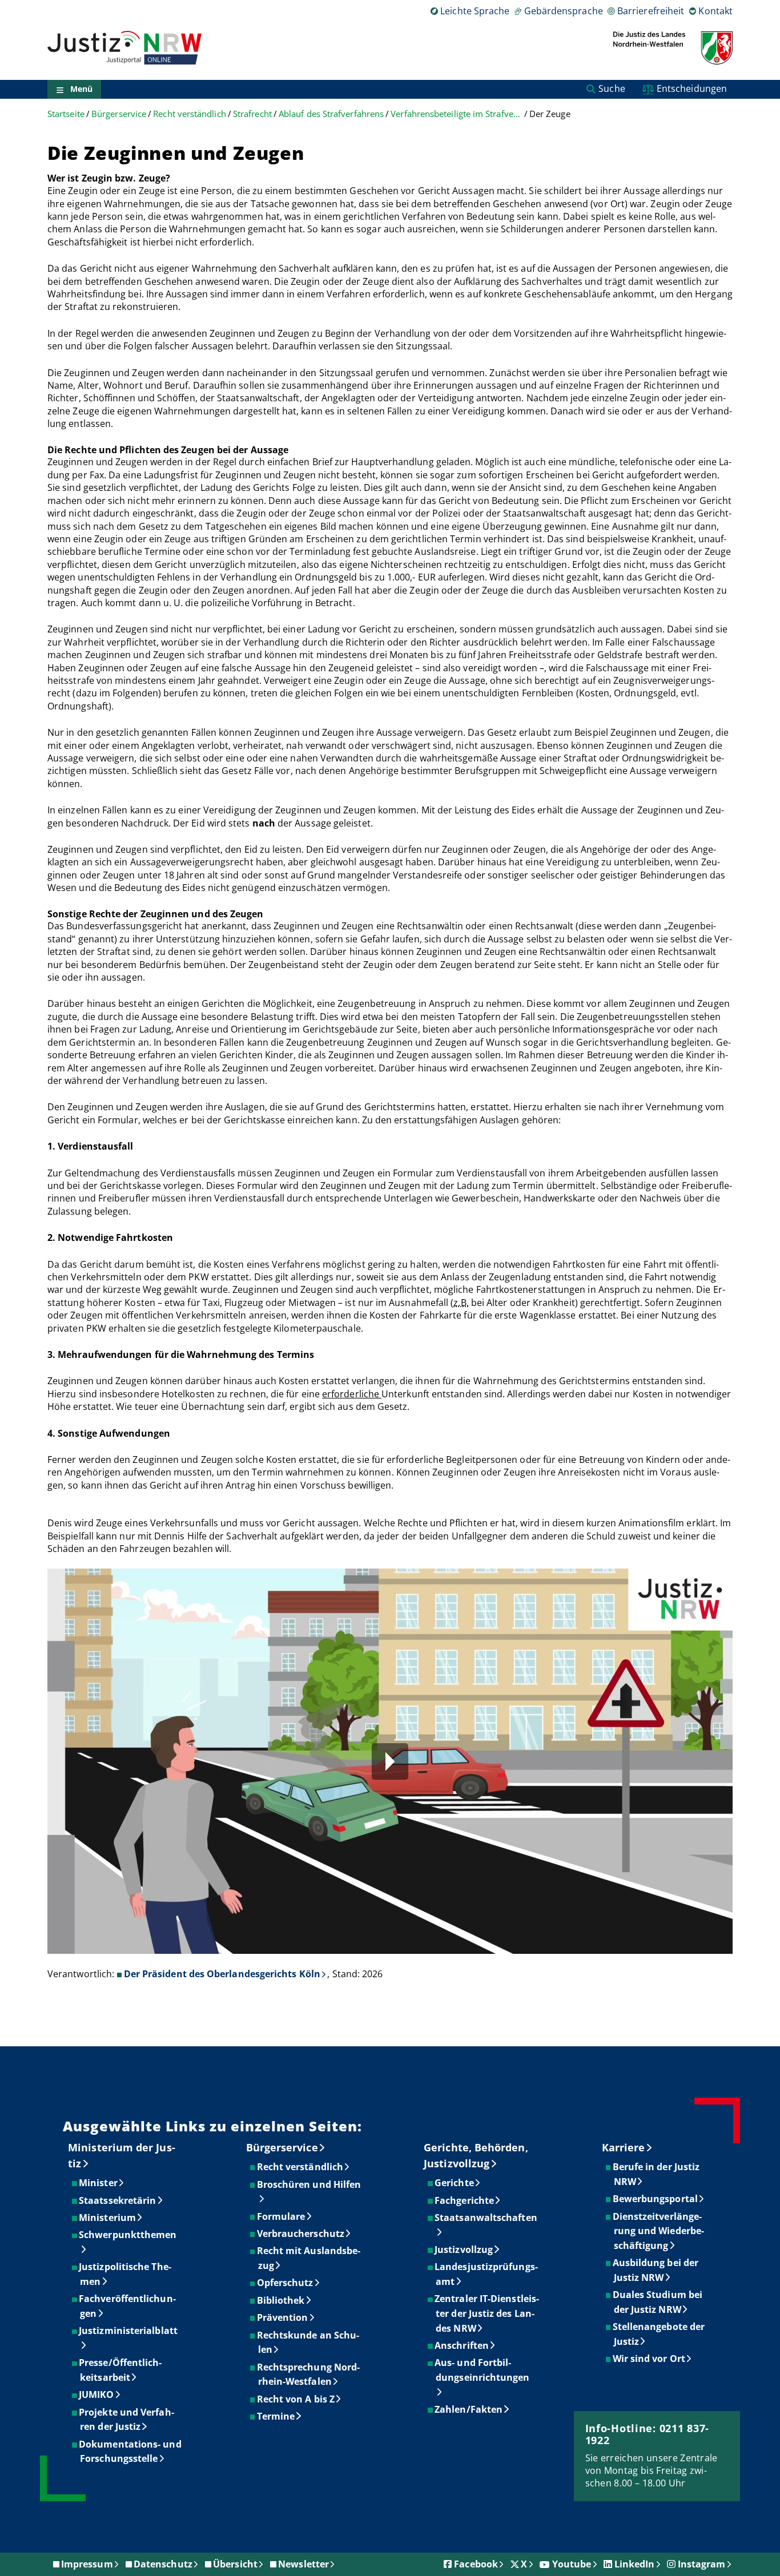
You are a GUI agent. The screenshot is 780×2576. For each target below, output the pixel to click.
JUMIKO (97, 2394)
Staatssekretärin (118, 2200)
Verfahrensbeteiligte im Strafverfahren (456, 114)
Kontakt (715, 11)
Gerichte (455, 2183)
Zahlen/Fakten (469, 2409)
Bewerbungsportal (656, 2199)
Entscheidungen (692, 88)
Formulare (282, 2216)
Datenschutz (163, 2564)
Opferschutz (286, 2283)
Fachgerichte (465, 2200)
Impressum (87, 2564)
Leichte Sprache (475, 11)
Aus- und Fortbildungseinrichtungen (483, 2370)
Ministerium (108, 2218)
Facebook (476, 2564)
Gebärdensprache (563, 11)
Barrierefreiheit (651, 11)
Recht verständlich (189, 114)
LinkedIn (635, 2564)
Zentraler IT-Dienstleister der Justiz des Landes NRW (487, 2313)
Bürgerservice (119, 114)
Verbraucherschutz (301, 2234)
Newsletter (303, 2564)
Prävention (283, 2317)
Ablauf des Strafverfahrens (331, 114)
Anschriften (462, 2345)
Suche (612, 88)
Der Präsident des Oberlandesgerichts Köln (222, 1974)
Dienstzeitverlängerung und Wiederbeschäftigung (659, 2231)
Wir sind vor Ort (650, 2359)
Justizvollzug (464, 2250)
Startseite (66, 114)
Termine (277, 2416)
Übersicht (235, 2564)
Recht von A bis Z (296, 2399)
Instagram (702, 2564)
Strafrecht (252, 114)
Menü (81, 89)
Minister (99, 2183)
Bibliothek (282, 2300)
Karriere (624, 2147)
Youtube (572, 2564)
